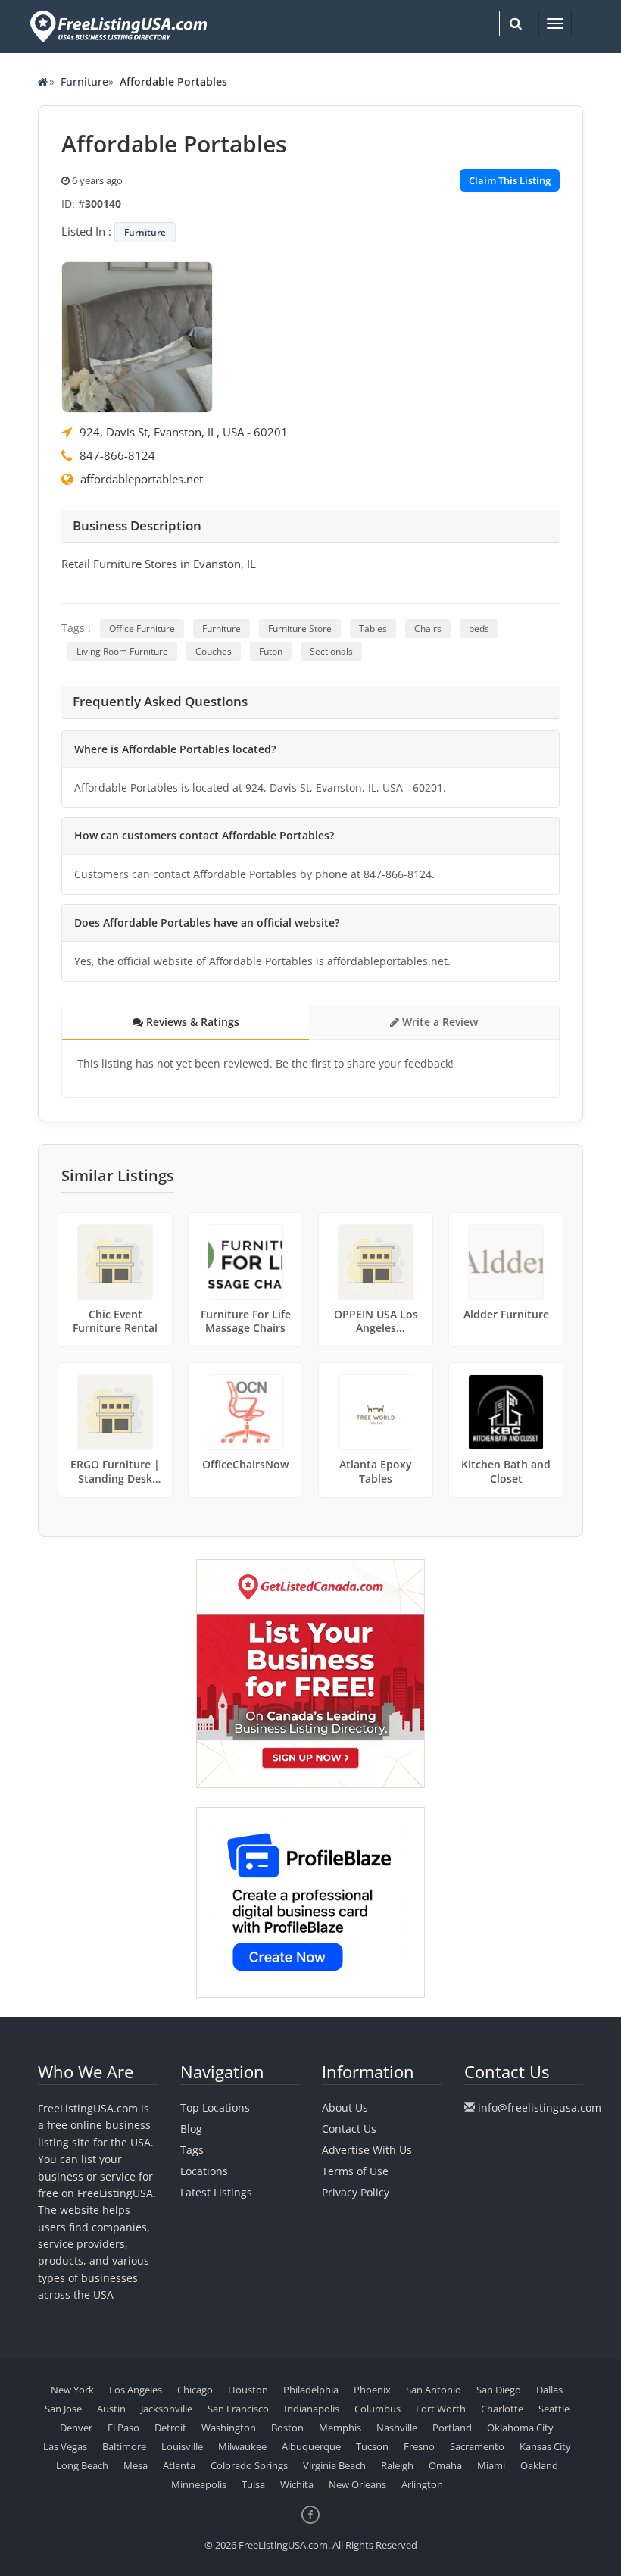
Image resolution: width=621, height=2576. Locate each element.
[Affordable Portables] (137, 336)
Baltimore (124, 2446)
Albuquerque (311, 2446)
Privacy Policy (356, 2192)
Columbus (378, 2409)
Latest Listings (216, 2192)
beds (479, 628)
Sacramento (477, 2446)
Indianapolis (312, 2409)
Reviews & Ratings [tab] (191, 1022)
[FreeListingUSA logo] (117, 26)
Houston (248, 2390)
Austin (111, 2409)
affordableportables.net (142, 479)
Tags (192, 2150)
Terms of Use (355, 2171)
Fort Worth (441, 2409)
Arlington (422, 2484)
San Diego (499, 2390)
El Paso (123, 2428)
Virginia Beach (334, 2465)
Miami (491, 2465)
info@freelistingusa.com (540, 2107)
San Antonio (434, 2390)
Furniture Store (300, 628)
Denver (76, 2428)
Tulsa (253, 2484)
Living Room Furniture (122, 651)
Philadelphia (311, 2390)
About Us (345, 2107)
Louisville (182, 2446)
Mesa (136, 2465)
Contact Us (349, 2129)
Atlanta (179, 2465)
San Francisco (238, 2409)
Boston (287, 2428)
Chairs (428, 628)
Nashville (397, 2428)
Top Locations (215, 2107)
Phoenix (372, 2390)
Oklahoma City (520, 2428)
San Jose (63, 2409)
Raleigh (397, 2465)
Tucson (372, 2446)
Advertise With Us (367, 2150)
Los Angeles (136, 2390)
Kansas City (545, 2446)
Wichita (297, 2484)
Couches (214, 651)
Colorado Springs (249, 2465)
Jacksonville (167, 2409)
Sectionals (331, 651)
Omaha (445, 2465)
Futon (271, 651)
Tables (373, 628)
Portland (452, 2428)
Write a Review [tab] (438, 1022)
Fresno (419, 2446)
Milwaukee (242, 2446)
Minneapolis (199, 2484)
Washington (229, 2428)
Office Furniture (142, 628)
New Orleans (357, 2484)
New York (72, 2390)
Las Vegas (65, 2446)
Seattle (554, 2409)
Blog (191, 2129)
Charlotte (502, 2409)
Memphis (340, 2428)
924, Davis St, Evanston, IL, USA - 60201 (184, 432)
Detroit (170, 2428)
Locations (204, 2171)
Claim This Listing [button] (510, 180)
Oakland (539, 2465)
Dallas (549, 2390)
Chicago (195, 2390)
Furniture (84, 81)
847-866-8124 (117, 455)
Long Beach (82, 2465)
